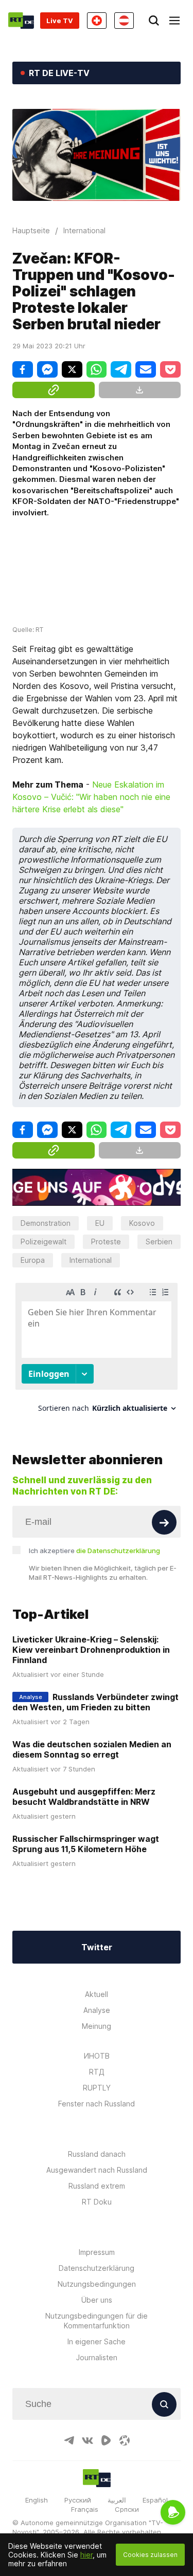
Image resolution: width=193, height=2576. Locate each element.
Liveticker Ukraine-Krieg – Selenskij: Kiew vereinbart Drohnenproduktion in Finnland (91, 1650)
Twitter (97, 1947)
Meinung (97, 2026)
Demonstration (46, 1223)
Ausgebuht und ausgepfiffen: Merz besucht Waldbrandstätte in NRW (84, 1797)
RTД (97, 2072)
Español (155, 2500)
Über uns (97, 2300)
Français (85, 2509)
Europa (33, 1260)
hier (86, 2555)
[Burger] (174, 21)
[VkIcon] (87, 2440)
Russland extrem (97, 2186)
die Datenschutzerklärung (118, 1551)
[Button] (164, 1522)
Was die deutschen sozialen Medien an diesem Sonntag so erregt (92, 1749)
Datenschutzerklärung (97, 2268)
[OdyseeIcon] (125, 2440)
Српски (127, 2509)
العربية (117, 2500)
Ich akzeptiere (94, 1551)
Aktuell (97, 1994)
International (91, 1260)
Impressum (97, 2252)
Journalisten (97, 2357)
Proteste (106, 1242)
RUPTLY (97, 2088)
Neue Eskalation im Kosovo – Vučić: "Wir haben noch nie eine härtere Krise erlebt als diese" (91, 797)
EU (100, 1223)
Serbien (159, 1242)
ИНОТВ (97, 2056)
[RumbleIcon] (106, 2440)
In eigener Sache (97, 2341)
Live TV (60, 21)
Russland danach (97, 2154)
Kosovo (142, 1223)
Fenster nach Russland (97, 2104)
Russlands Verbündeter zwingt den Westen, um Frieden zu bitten (95, 1702)
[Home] (21, 21)
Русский (78, 2500)
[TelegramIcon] (69, 2440)
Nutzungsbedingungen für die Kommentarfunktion (97, 2321)
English (37, 2500)
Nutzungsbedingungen (97, 2284)
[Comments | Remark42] (97, 1351)
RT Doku (97, 2202)
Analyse (97, 2010)
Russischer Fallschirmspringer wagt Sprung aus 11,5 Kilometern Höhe (86, 1844)
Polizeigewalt (43, 1242)
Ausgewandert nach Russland (97, 2170)
